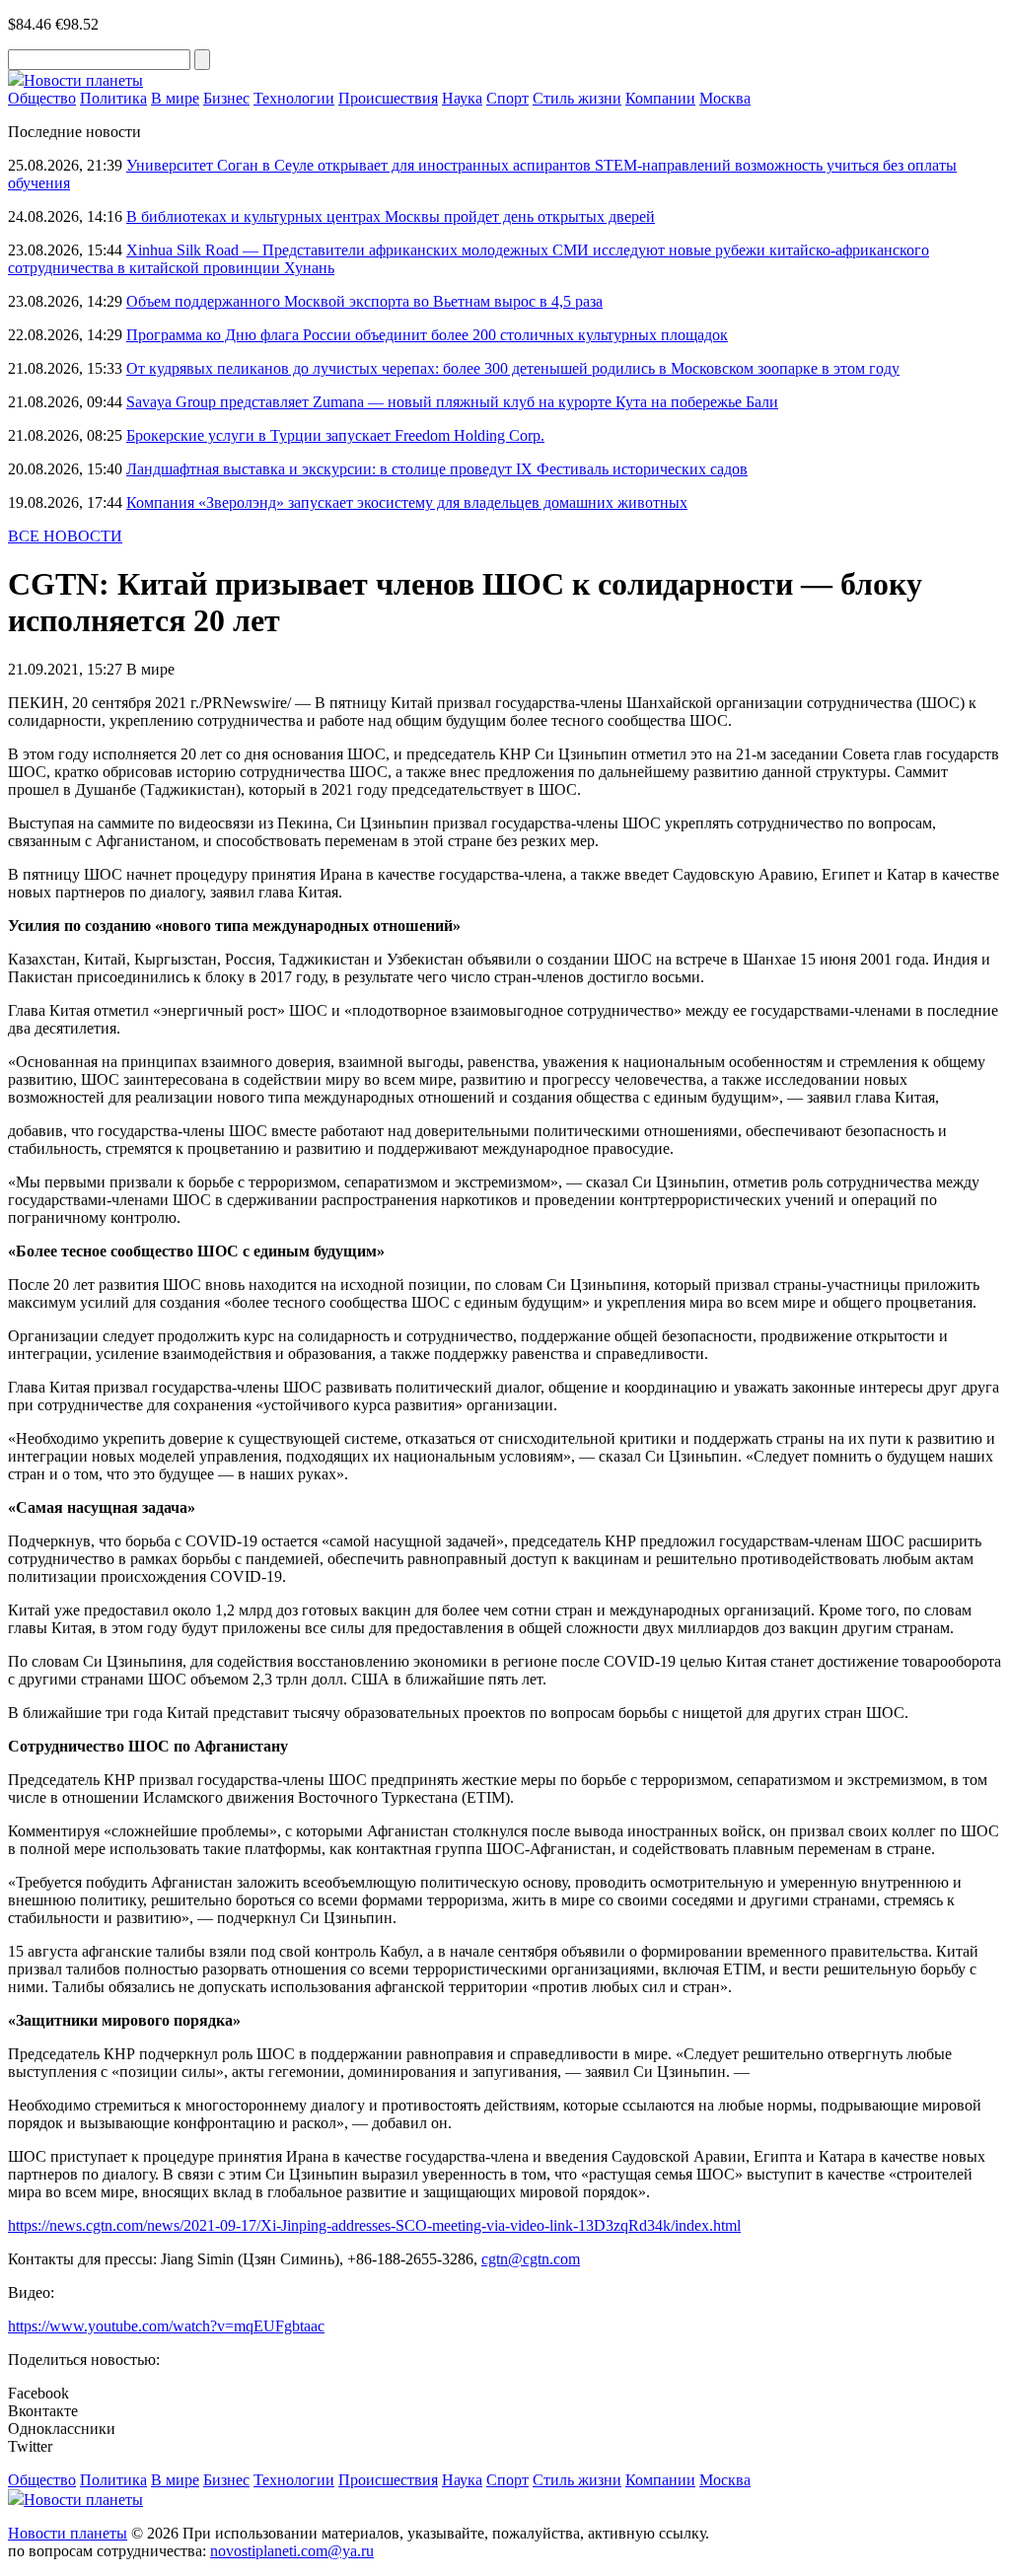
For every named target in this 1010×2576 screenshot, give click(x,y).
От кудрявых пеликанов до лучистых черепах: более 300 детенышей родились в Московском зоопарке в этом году (513, 368)
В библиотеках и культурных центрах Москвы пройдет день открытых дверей (391, 216)
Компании (660, 98)
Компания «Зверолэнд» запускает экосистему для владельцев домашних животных (407, 502)
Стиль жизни (577, 98)
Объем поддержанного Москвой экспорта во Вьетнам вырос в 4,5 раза (364, 301)
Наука (462, 98)
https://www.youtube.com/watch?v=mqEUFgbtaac (166, 2326)
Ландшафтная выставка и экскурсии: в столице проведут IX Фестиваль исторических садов (437, 469)
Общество (42, 98)
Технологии (294, 98)
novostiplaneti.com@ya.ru (292, 2551)
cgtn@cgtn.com (531, 2259)
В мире (175, 98)
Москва (725, 98)
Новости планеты (68, 2533)
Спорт (507, 98)
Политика (113, 98)
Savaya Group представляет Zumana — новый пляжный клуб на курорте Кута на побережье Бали (452, 402)
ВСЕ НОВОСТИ (65, 536)
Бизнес (226, 98)
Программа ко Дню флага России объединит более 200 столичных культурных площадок (427, 335)
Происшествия (388, 98)
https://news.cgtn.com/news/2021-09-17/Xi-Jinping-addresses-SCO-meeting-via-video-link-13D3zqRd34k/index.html (374, 2225)
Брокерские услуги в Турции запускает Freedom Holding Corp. (335, 435)
